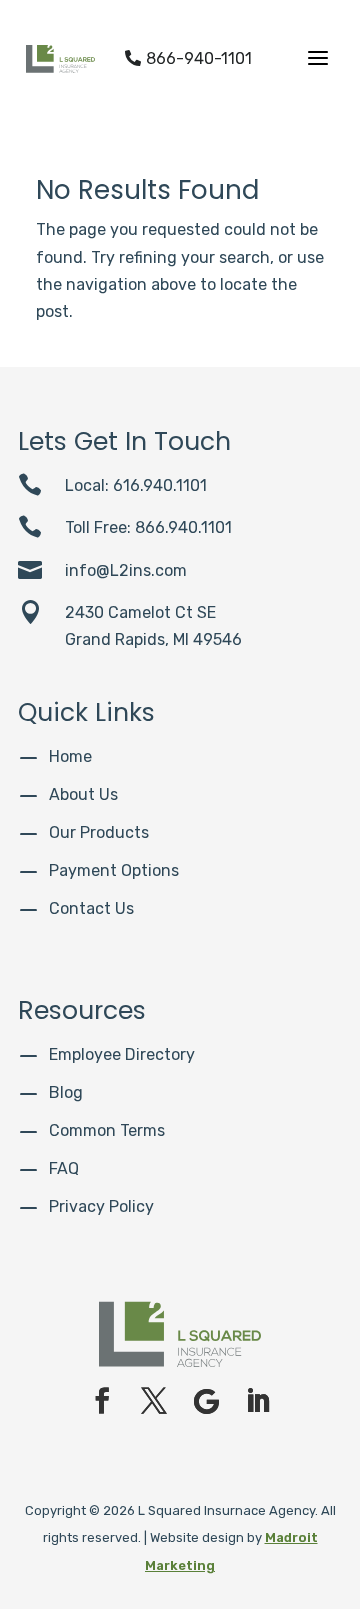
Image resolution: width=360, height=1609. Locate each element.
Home (70, 756)
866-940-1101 (188, 58)
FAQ (64, 1168)
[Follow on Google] (206, 1401)
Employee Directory (122, 1054)
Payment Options (114, 870)
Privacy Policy (101, 1206)
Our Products (99, 832)
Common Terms (107, 1130)
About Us (83, 794)
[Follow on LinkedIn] (258, 1401)
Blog (66, 1092)
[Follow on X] (154, 1401)
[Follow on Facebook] (102, 1401)
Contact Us (91, 908)
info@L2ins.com (126, 570)
